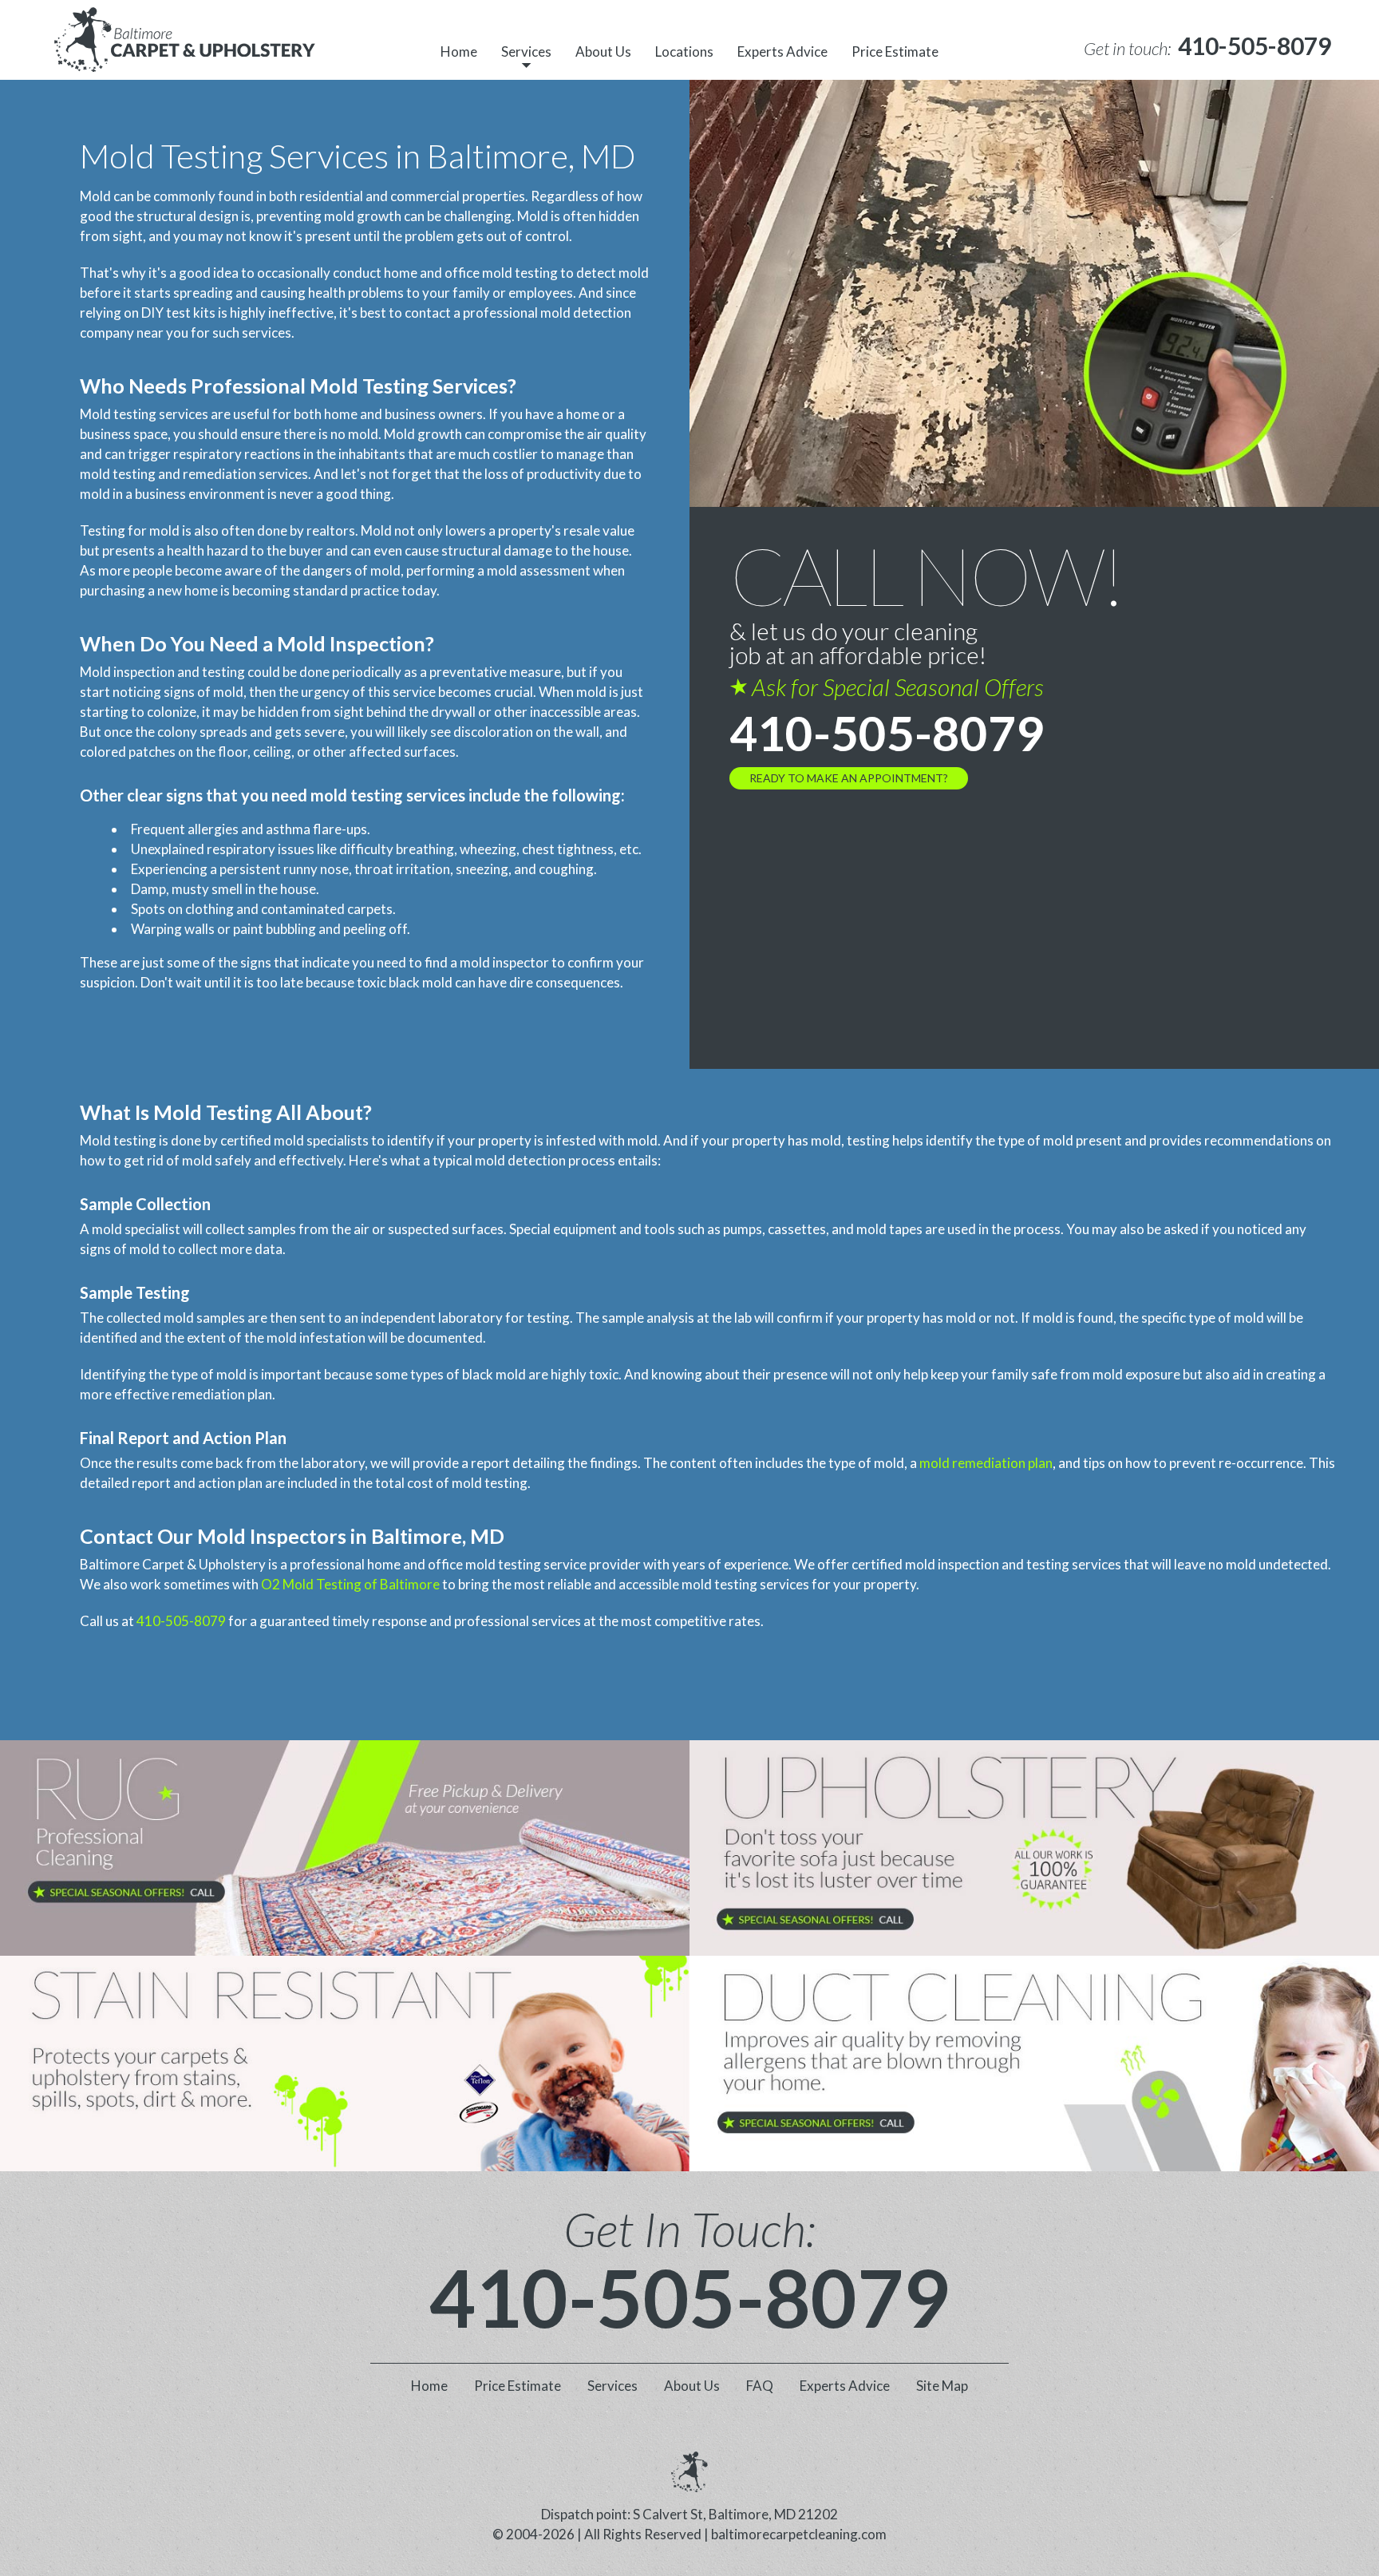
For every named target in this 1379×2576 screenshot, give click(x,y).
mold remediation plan (986, 1463)
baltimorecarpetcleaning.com (799, 2534)
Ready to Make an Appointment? (849, 778)
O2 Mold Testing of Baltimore (350, 1584)
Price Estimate (895, 51)
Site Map (942, 2386)
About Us (603, 51)
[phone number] (345, 1848)
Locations (684, 51)
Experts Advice (782, 51)
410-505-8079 (887, 733)
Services (526, 51)
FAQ (760, 2386)
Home (459, 51)
